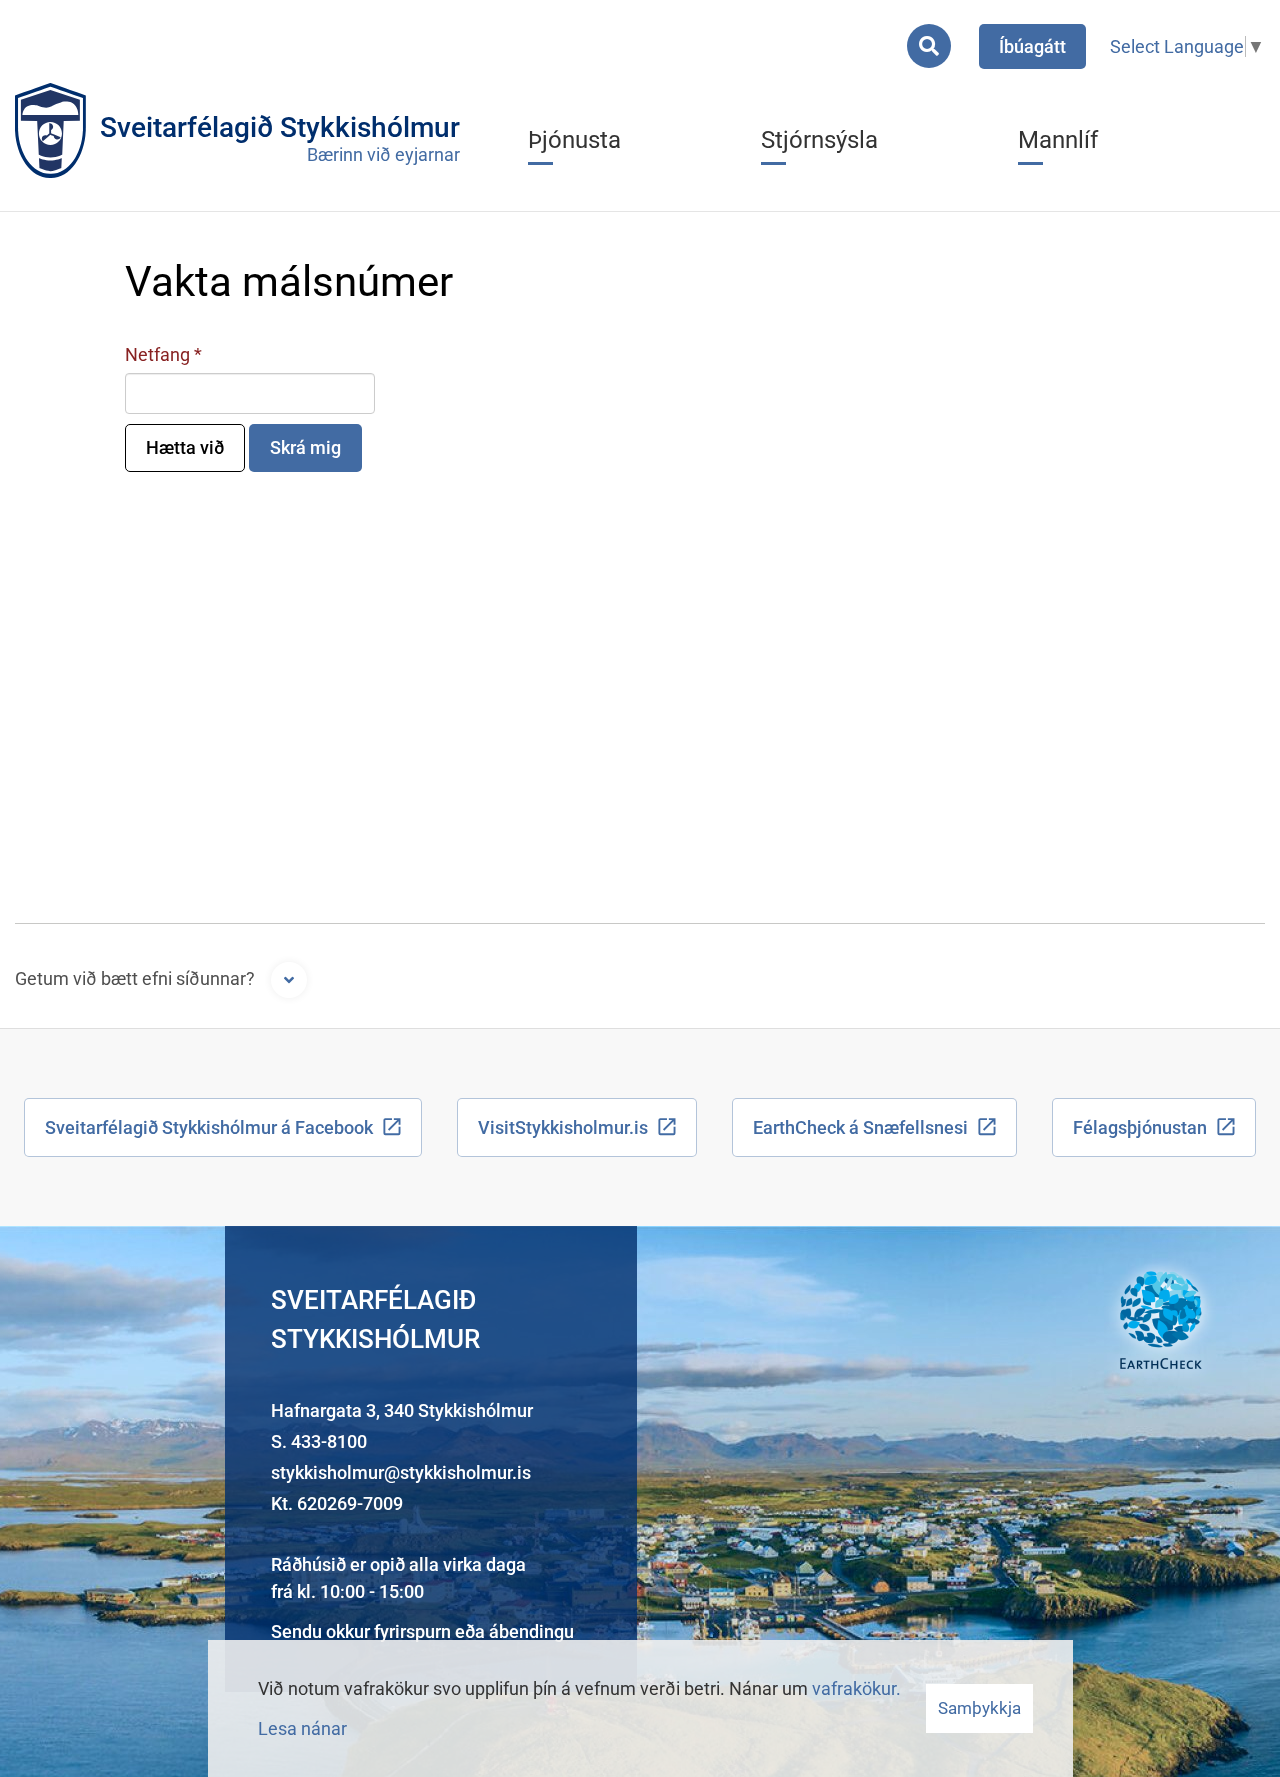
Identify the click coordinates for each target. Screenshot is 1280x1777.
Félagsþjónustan (1140, 1127)
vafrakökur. (856, 1688)
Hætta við (185, 447)
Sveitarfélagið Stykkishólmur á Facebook (209, 1127)
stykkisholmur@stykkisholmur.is (401, 1472)
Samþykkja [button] (979, 1708)
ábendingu (531, 1631)
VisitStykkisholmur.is (563, 1127)
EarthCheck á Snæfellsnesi (860, 1127)
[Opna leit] (929, 46)
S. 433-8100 (319, 1441)
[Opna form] (289, 980)
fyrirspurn (412, 1631)
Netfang (157, 354)
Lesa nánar (302, 1728)
